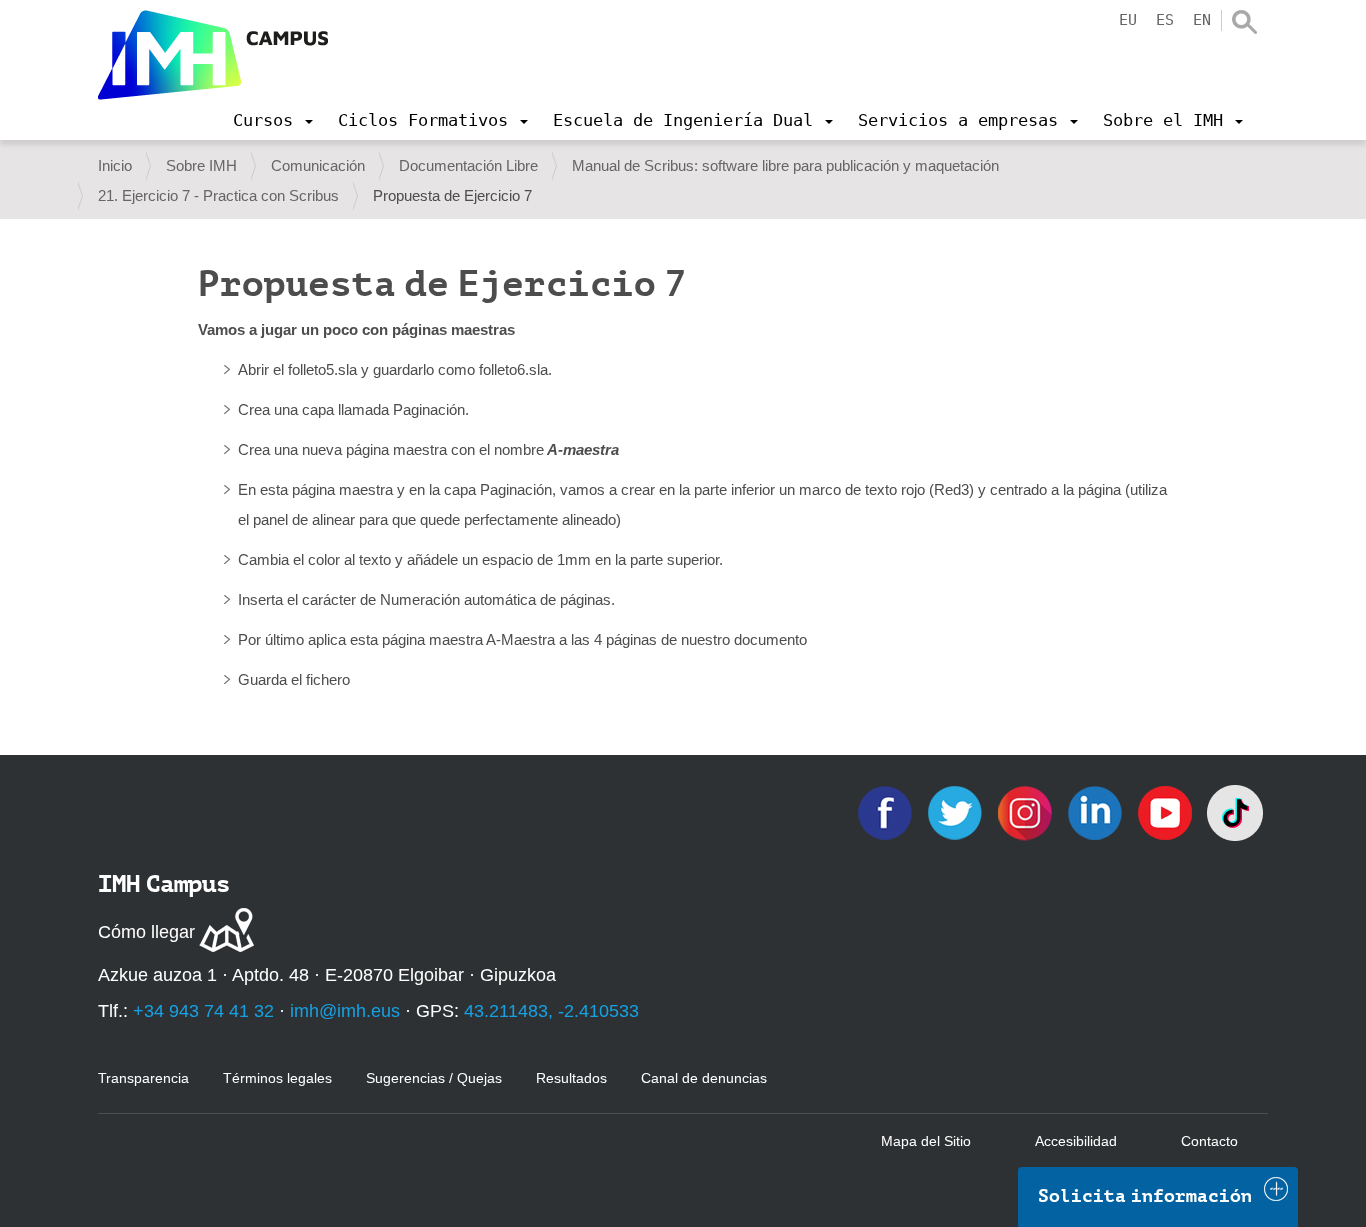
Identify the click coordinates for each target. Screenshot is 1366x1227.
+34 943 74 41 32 (203, 1011)
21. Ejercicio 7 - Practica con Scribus (218, 195)
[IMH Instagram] (1027, 811)
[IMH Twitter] (957, 811)
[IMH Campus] (213, 55)
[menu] (273, 120)
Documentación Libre (468, 165)
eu (1128, 20)
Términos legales (277, 1078)
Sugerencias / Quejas (434, 1078)
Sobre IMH (201, 165)
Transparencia (143, 1078)
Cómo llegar (146, 932)
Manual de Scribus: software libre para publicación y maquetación (785, 165)
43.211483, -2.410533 (551, 1011)
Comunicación (318, 165)
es (1165, 20)
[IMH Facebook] (887, 811)
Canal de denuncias (704, 1078)
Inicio (115, 165)
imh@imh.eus (345, 1011)
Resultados (571, 1078)
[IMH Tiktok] (1235, 811)
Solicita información (1145, 1196)
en (1202, 20)
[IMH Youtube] (1167, 811)
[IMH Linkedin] (1097, 811)
